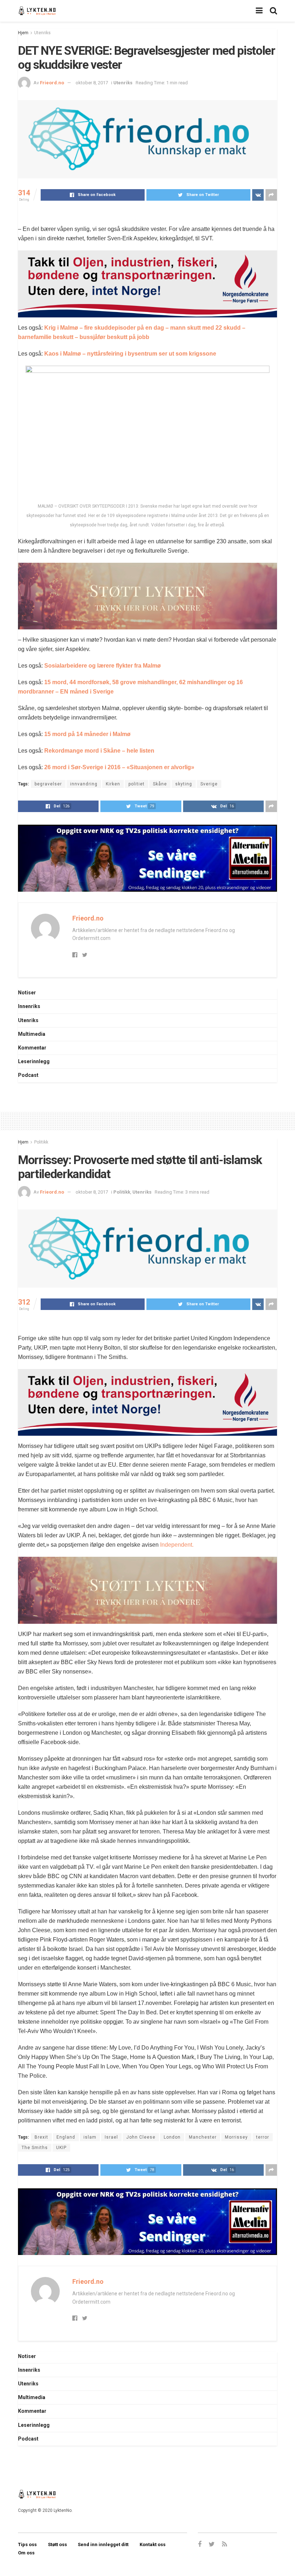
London (172, 2137)
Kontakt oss (153, 2544)
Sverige (209, 784)
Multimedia (32, 1034)
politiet (137, 784)
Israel (111, 2137)
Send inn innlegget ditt (103, 2544)
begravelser (48, 784)
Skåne (160, 784)
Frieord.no (52, 83)
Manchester (203, 2137)
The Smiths (35, 2148)
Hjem (23, 33)
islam (90, 2137)
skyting (184, 784)
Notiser (27, 993)
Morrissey (236, 2137)
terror (263, 2137)
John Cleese (141, 2137)
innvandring (84, 784)
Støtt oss (57, 2544)
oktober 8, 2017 (92, 83)
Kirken (113, 784)
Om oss (26, 2553)
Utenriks (42, 33)
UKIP (61, 2148)
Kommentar (32, 1048)
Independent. (176, 1545)
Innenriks (29, 1006)
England (66, 2137)
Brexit (41, 2137)
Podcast (28, 1075)
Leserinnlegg (34, 1061)
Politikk (41, 1142)
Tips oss (27, 2544)
